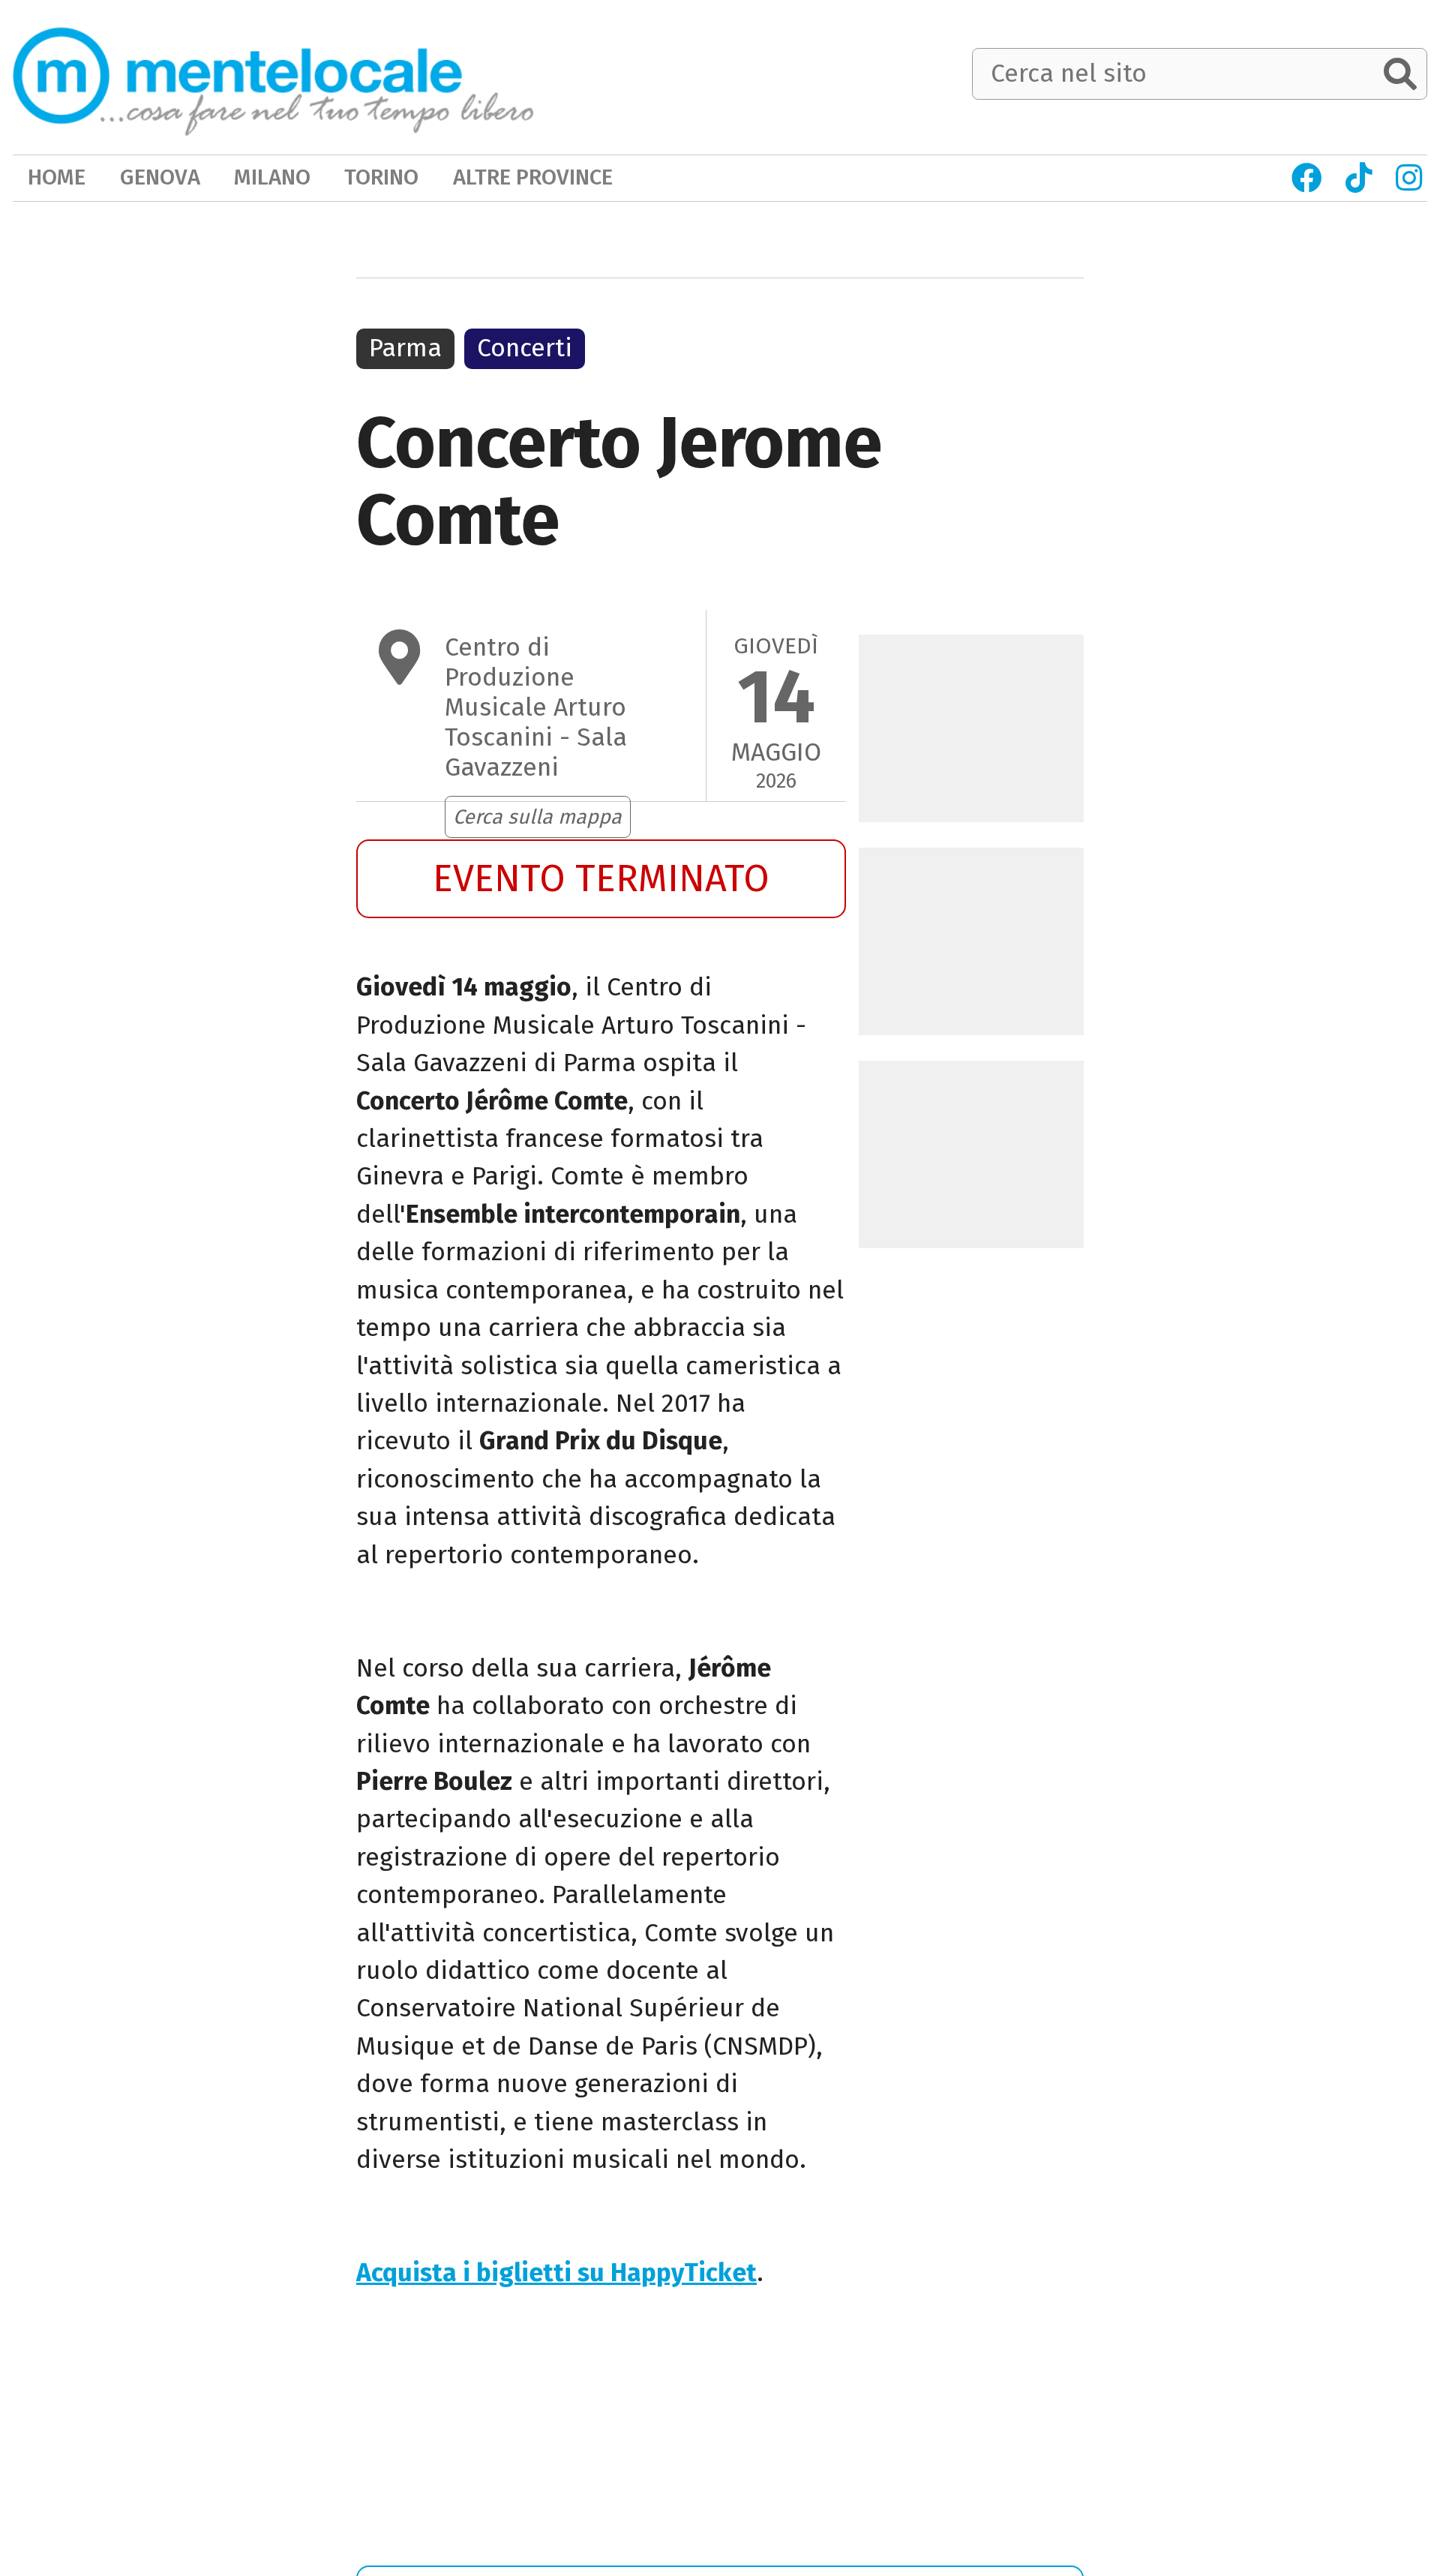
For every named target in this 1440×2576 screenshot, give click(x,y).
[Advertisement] (601, 2435)
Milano (272, 177)
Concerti (525, 348)
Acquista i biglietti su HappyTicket (556, 2273)
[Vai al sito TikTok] (1358, 178)
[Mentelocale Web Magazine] (273, 76)
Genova (160, 177)
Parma (405, 348)
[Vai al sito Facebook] (1307, 178)
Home (57, 177)
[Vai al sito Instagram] (1408, 178)
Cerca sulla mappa (537, 817)
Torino (381, 177)
